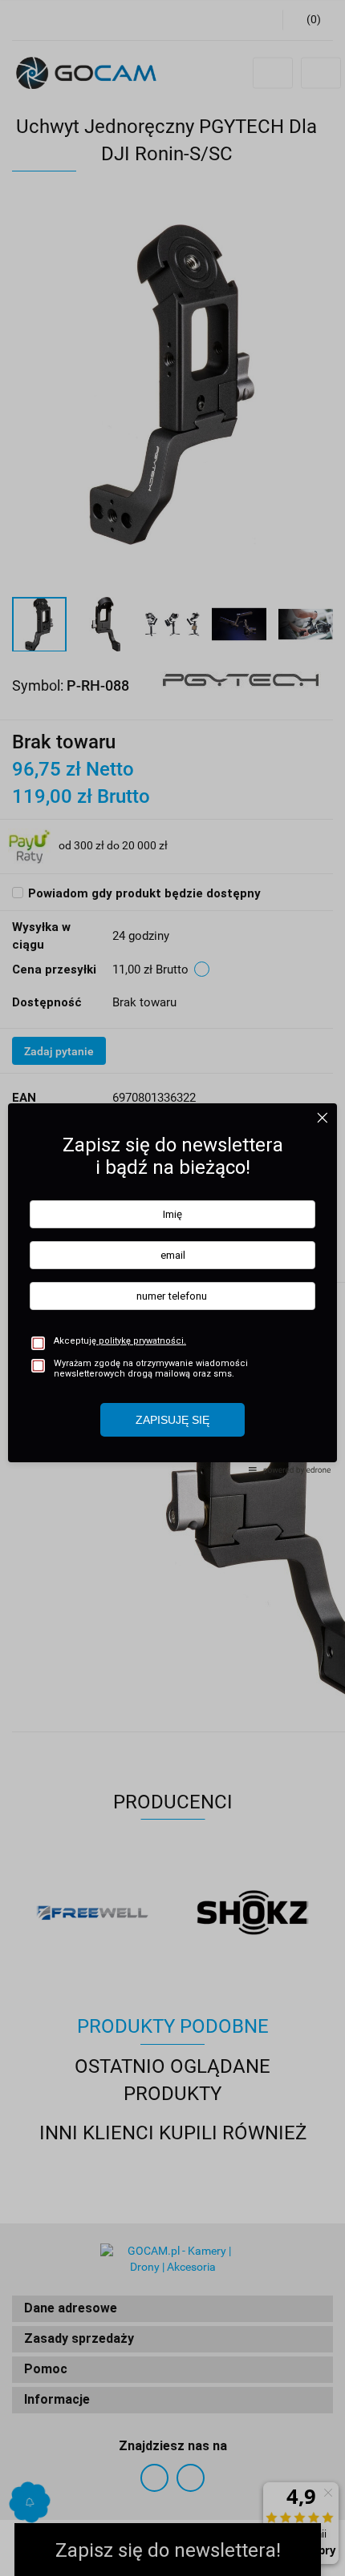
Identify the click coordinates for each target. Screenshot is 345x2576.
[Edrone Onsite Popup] (172, 1288)
